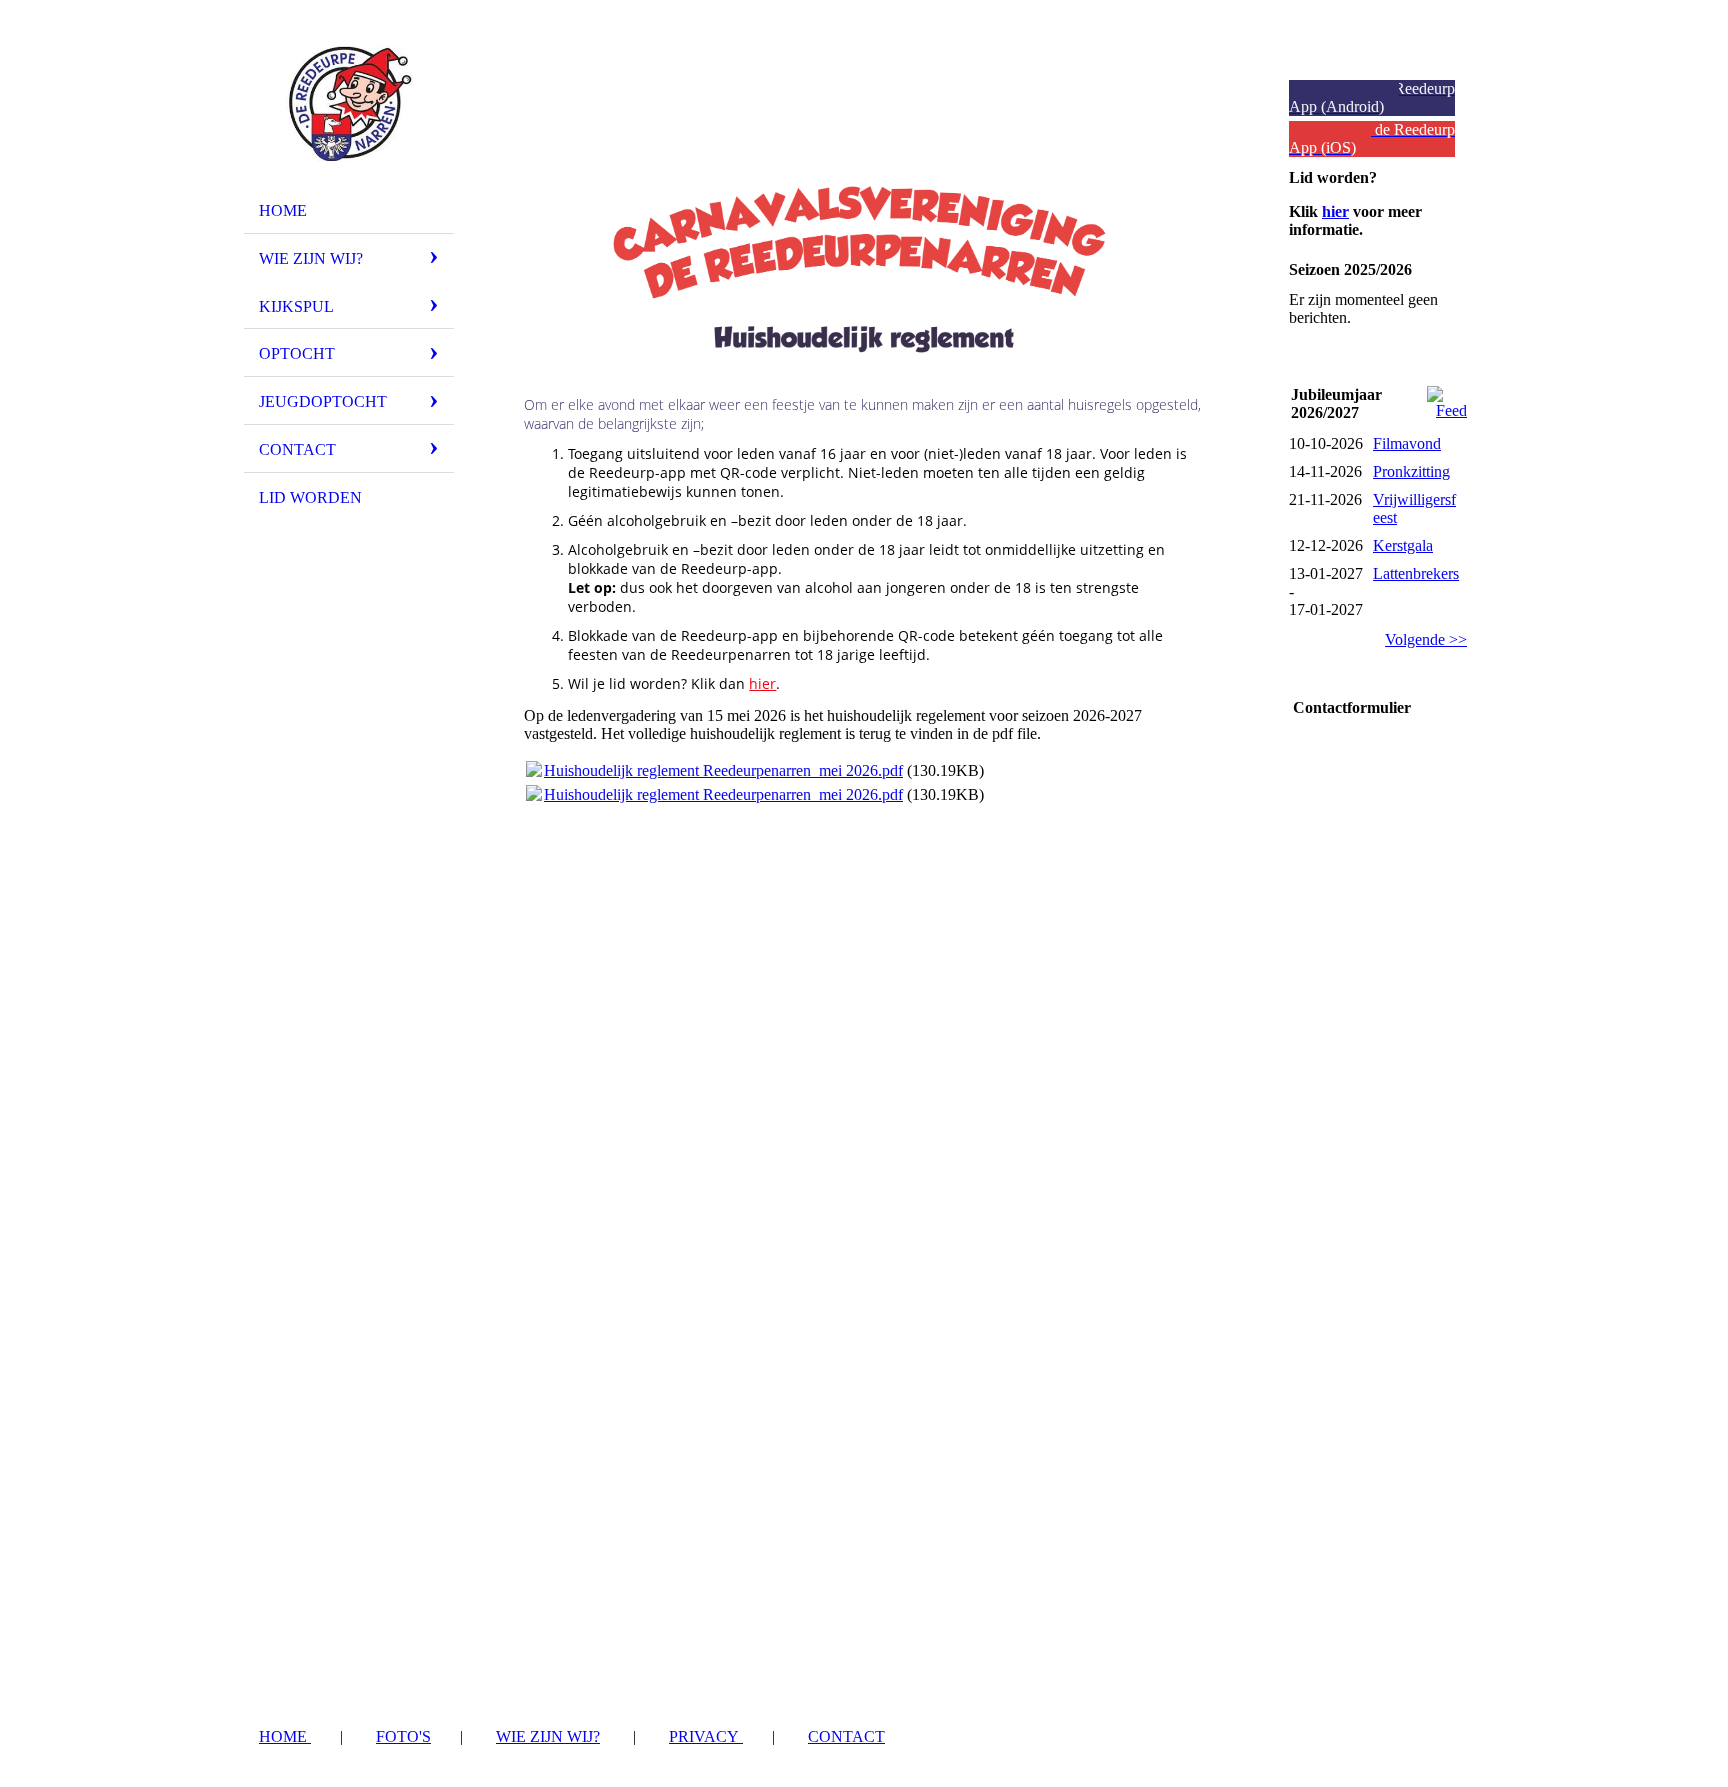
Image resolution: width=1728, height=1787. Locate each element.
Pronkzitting (1411, 471)
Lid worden (310, 497)
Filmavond (1407, 443)
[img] (349, 103)
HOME (285, 1736)
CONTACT (846, 1736)
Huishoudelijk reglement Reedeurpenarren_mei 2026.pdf (723, 770)
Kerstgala (1403, 545)
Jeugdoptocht (323, 401)
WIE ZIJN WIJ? (548, 1736)
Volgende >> (1426, 639)
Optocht (297, 353)
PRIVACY (706, 1736)
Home (283, 210)
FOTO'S (403, 1736)
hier (762, 683)
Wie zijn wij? (311, 258)
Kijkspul (296, 306)
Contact (297, 449)
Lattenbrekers (1416, 573)
